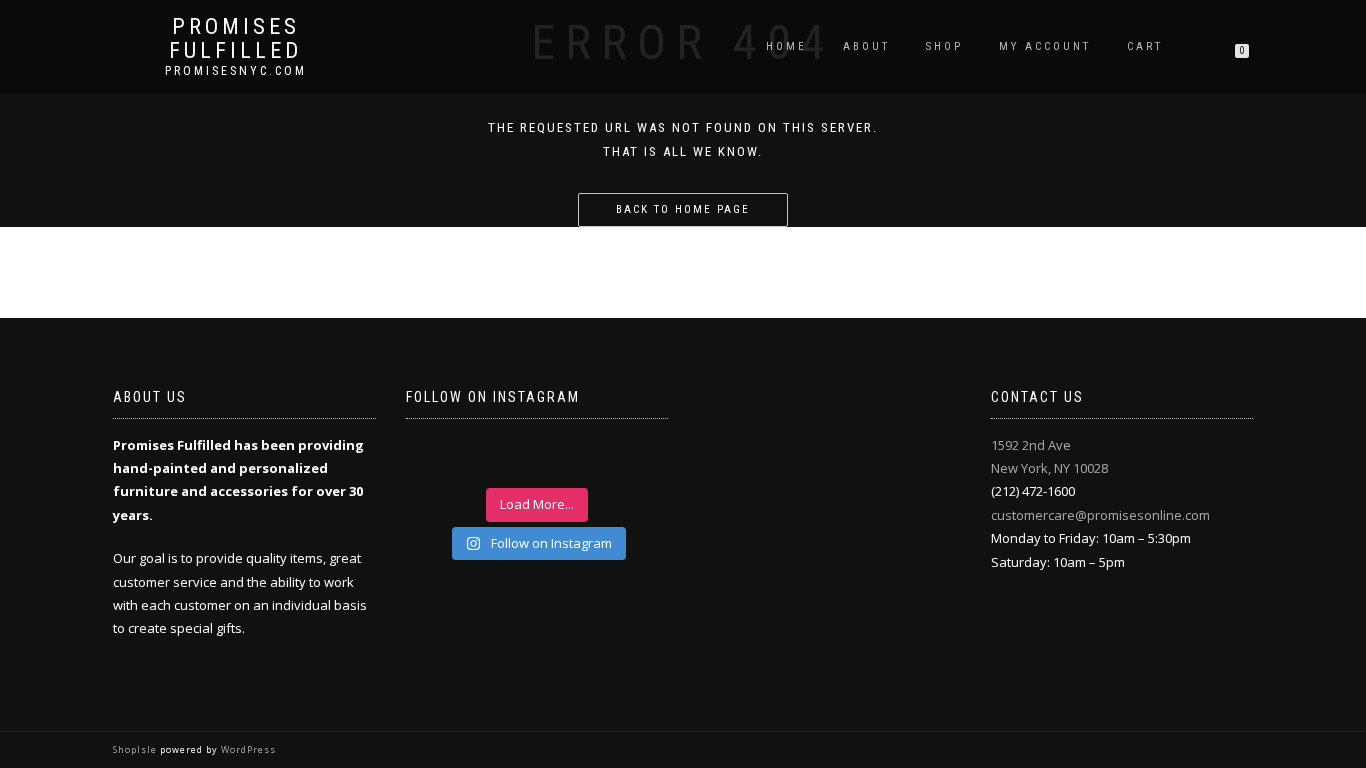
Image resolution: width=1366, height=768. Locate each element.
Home (786, 46)
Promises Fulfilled (235, 39)
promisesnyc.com (236, 71)
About (866, 46)
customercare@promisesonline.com (1100, 515)
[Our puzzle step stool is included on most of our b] (505, 459)
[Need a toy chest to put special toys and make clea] (568, 459)
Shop (944, 46)
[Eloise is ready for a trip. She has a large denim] (631, 459)
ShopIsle (136, 749)
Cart (1145, 46)
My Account (1045, 46)
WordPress (247, 749)
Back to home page (683, 209)
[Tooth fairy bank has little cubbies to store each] (442, 459)
